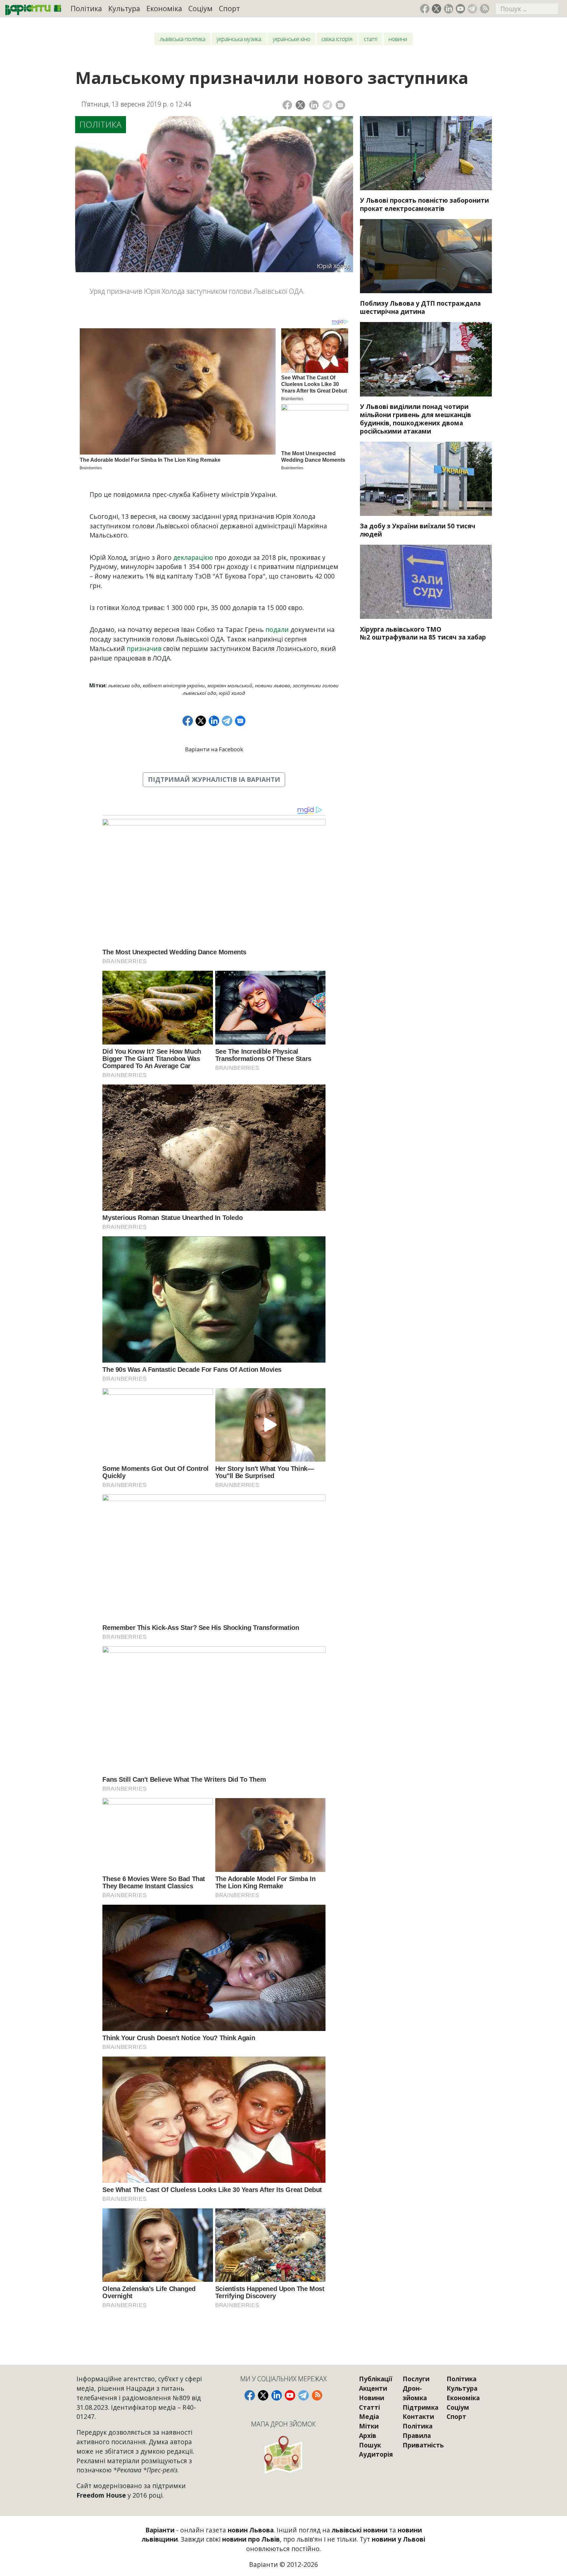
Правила (417, 2435)
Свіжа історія (337, 39)
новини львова (273, 685)
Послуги (416, 2379)
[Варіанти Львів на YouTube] (461, 9)
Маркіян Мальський (230, 685)
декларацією (193, 557)
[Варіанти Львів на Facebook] (425, 9)
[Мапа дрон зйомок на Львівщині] (283, 2454)
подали (277, 629)
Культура (124, 8)
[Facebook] (287, 105)
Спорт (229, 8)
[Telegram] (327, 105)
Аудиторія (376, 2454)
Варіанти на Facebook (214, 749)
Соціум (200, 8)
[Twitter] (300, 105)
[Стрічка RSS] (484, 9)
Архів (368, 2435)
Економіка (164, 8)
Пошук (370, 2445)
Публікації (376, 2379)
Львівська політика (183, 39)
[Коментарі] (340, 105)
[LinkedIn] (314, 105)
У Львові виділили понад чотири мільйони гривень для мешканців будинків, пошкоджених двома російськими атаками (416, 419)
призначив (144, 649)
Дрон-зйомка (415, 2393)
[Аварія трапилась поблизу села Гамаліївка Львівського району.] (426, 256)
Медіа (369, 2416)
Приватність (423, 2445)
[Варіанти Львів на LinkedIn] (449, 9)
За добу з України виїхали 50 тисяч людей (418, 530)
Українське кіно (292, 39)
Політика (86, 8)
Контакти (418, 2416)
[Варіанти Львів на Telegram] (472, 9)
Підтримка (420, 2407)
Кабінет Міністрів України (174, 685)
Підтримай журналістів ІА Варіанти (214, 779)
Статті (371, 39)
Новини (398, 39)
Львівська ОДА (124, 685)
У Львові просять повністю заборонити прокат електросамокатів (424, 204)
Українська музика (239, 39)
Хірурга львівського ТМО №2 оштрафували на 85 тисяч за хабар (423, 633)
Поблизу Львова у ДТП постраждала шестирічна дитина (420, 307)
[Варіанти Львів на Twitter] (437, 9)
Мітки (369, 2426)
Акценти (373, 2388)
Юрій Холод (232, 693)
